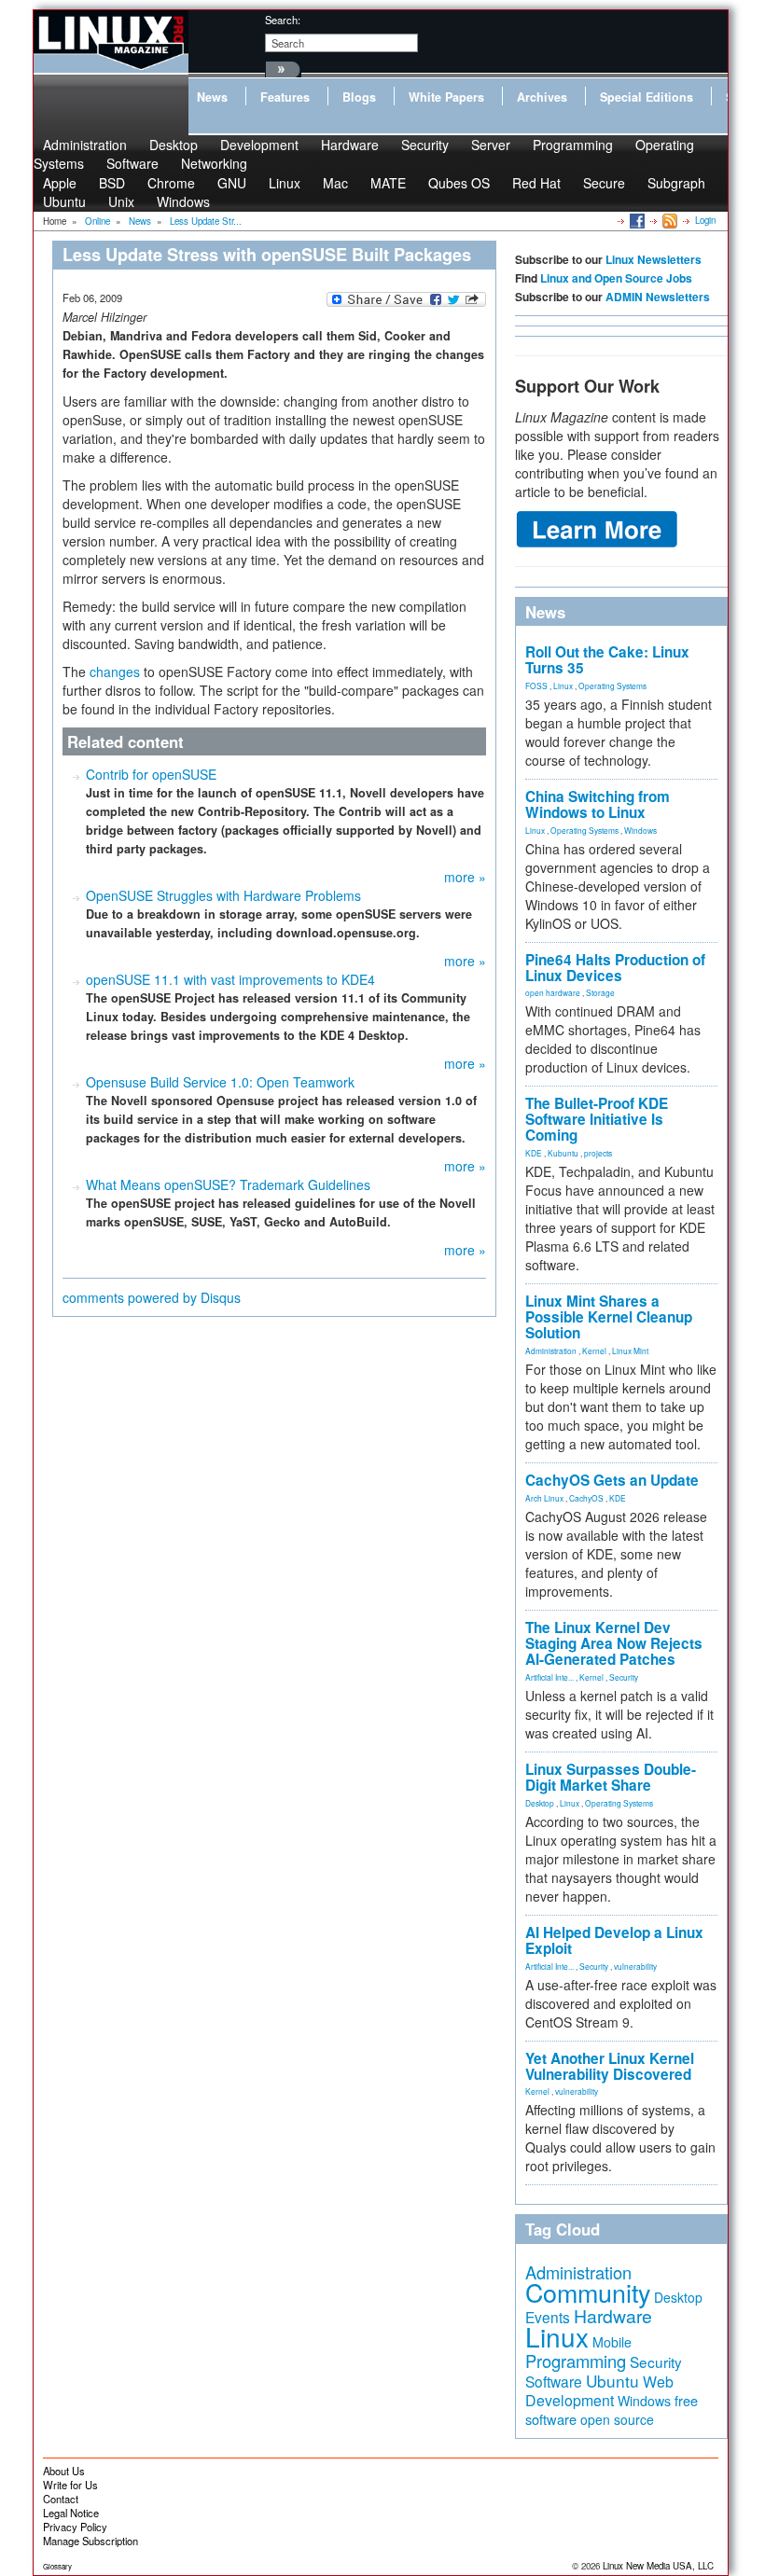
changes (115, 672)
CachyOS (586, 1498)
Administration (551, 1350)
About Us (64, 2471)
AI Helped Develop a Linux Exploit (614, 1940)
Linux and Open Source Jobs (616, 278)
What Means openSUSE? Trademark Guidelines (228, 1184)
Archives (542, 97)
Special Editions (647, 97)
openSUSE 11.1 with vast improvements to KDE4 (230, 979)
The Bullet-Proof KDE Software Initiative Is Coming (597, 1119)
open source (617, 2419)
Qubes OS (459, 183)
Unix (121, 201)
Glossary (57, 2566)
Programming (573, 145)
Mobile (612, 2342)
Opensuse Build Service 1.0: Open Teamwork (220, 1082)
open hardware (553, 992)
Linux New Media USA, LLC (658, 2566)
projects (598, 1153)
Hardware (350, 145)
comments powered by (152, 1297)
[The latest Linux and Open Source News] (668, 220)
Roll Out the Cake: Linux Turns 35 (607, 660)
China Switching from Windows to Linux (598, 804)
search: (283, 20)
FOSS (536, 686)
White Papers (446, 97)
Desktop (540, 1803)
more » (465, 877)
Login (705, 220)
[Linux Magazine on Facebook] (636, 220)
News (212, 97)
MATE (388, 183)
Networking (214, 163)
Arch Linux (544, 1498)
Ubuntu (64, 201)
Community (588, 2292)
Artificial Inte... (549, 1677)
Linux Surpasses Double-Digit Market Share (611, 1777)
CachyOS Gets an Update (612, 1480)
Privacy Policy (75, 2527)
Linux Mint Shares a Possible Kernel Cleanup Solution (609, 1317)
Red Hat (536, 183)
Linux (285, 183)
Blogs (359, 97)
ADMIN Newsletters (658, 297)
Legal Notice (71, 2513)
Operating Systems (612, 686)
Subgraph (676, 183)
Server (491, 145)
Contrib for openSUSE (151, 774)
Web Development (599, 2391)
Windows (183, 201)
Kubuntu (563, 1153)
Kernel (594, 1350)
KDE (534, 1153)
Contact (61, 2499)
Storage (600, 992)
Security (425, 145)
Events (548, 2317)
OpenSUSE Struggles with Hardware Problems (223, 895)
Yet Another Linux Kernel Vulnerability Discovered (610, 2066)
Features (285, 97)
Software (132, 163)
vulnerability (635, 1966)
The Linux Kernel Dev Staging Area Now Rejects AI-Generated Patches (614, 1643)
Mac (335, 183)
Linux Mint (630, 1350)
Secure (604, 183)
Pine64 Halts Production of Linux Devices (615, 968)
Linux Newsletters (654, 259)
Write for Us (70, 2485)
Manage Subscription (90, 2541)
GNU (232, 183)
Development (259, 145)
